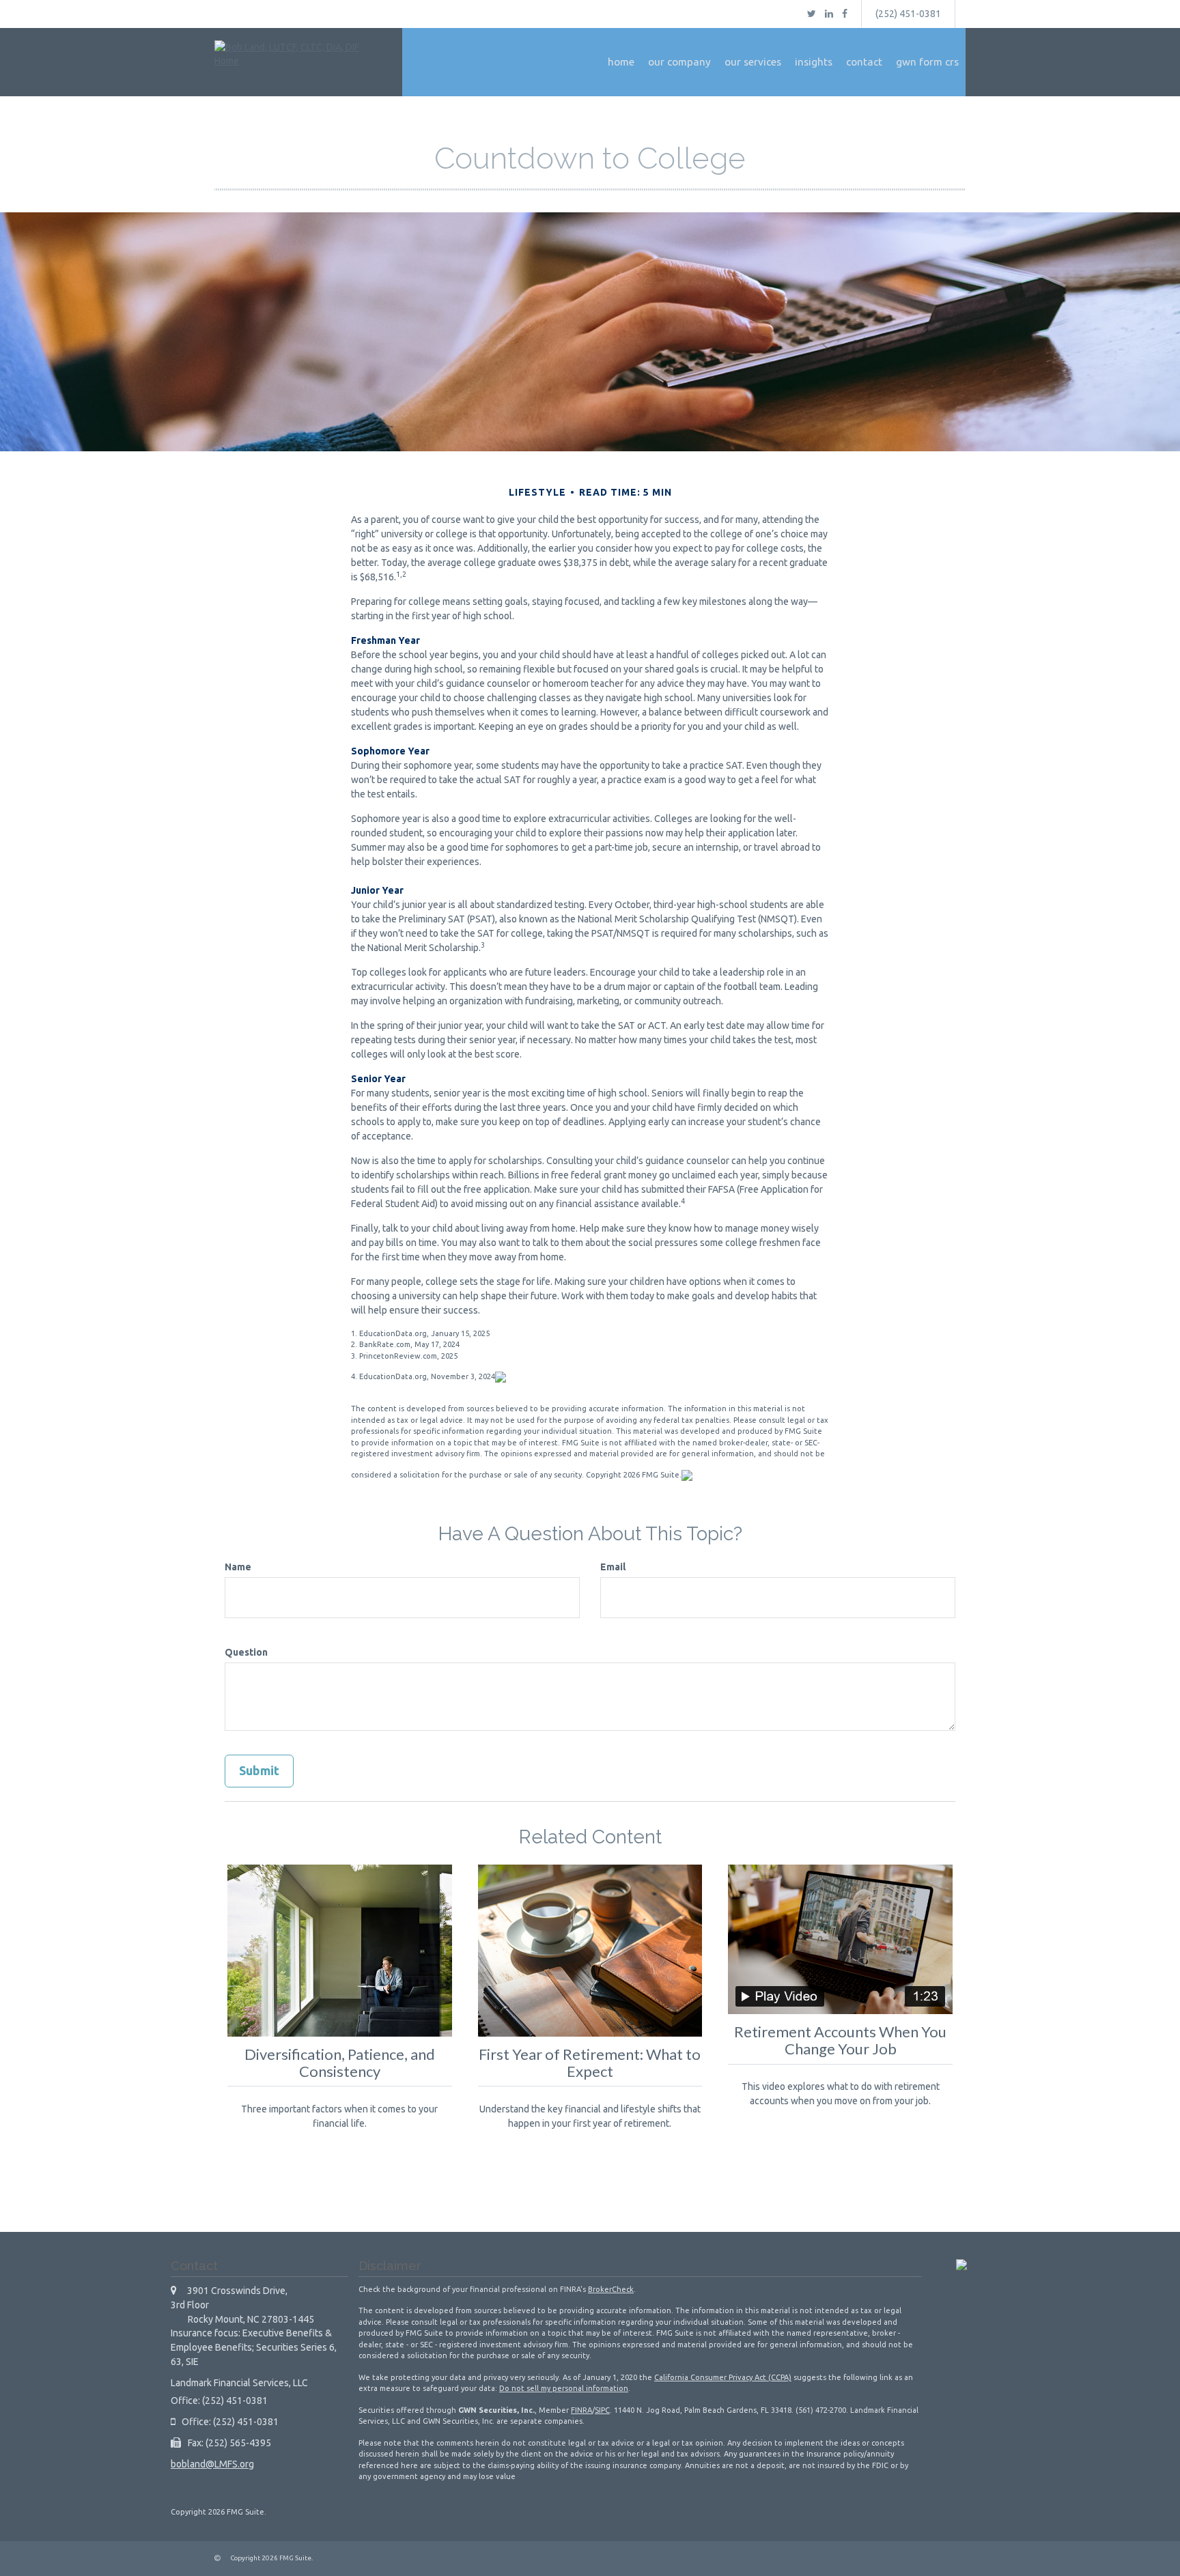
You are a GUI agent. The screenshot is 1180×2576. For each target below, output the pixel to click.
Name (238, 1567)
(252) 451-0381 (908, 14)
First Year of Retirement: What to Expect (590, 2063)
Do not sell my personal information (564, 2388)
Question (246, 1652)
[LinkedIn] (829, 14)
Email (613, 1567)
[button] (679, 62)
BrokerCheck (611, 2289)
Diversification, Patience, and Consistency (340, 2063)
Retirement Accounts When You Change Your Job (840, 2040)
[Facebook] (845, 14)
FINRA (581, 2410)
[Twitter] (812, 14)
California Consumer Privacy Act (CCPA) (723, 2377)
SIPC (602, 2410)
